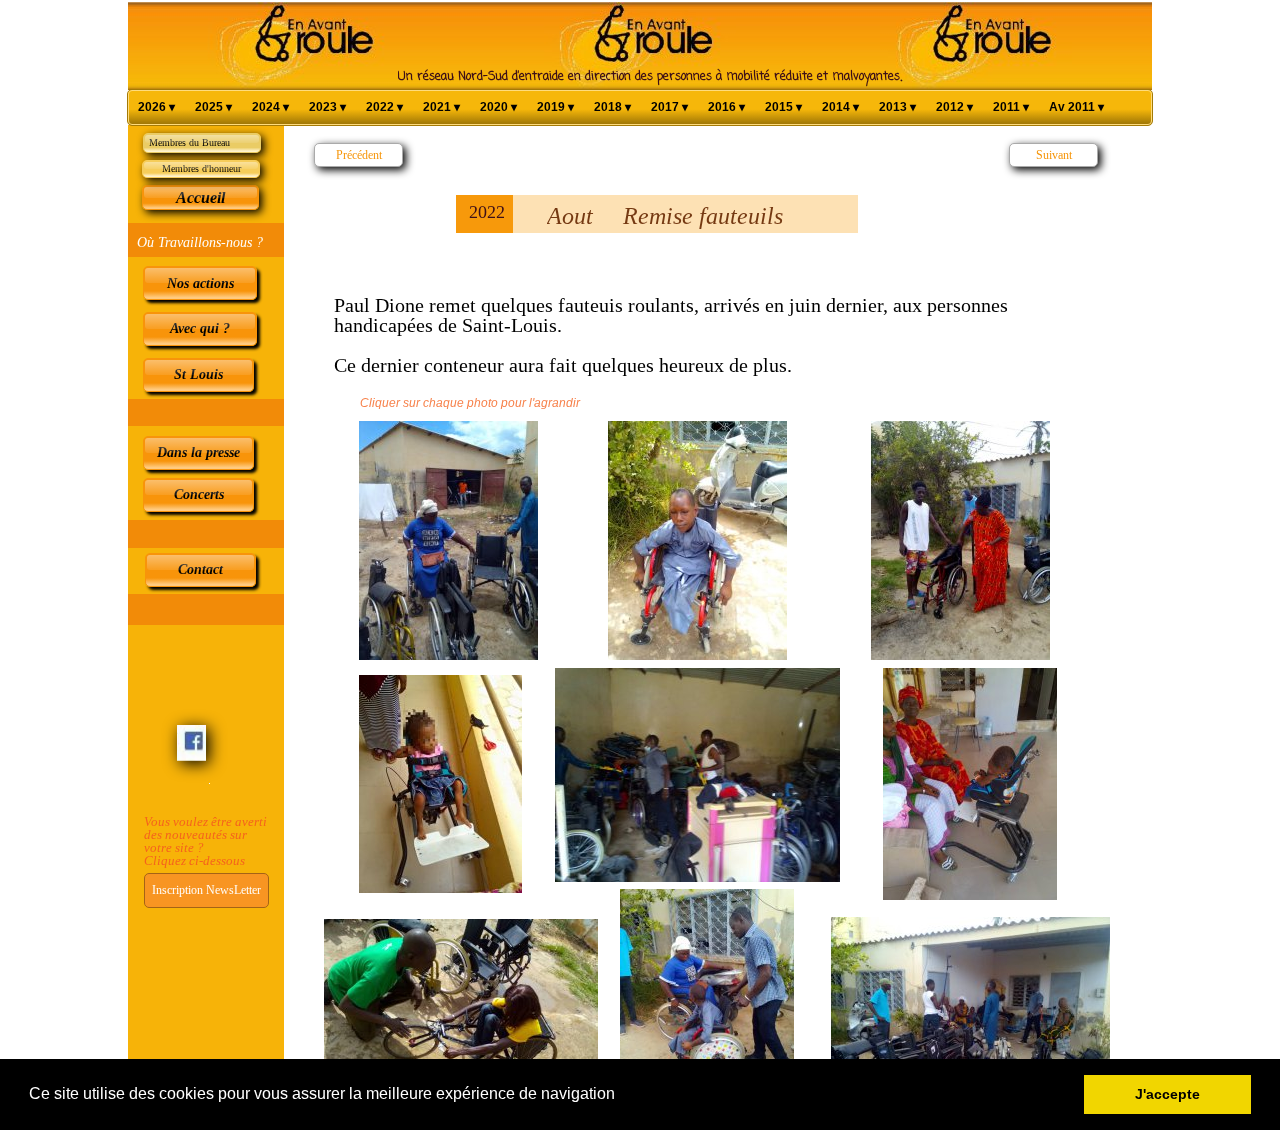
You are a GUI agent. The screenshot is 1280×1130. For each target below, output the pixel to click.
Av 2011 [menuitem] (1076, 107)
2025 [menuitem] (213, 107)
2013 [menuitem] (897, 107)
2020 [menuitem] (498, 107)
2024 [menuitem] (270, 107)
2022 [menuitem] (384, 107)
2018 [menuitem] (612, 107)
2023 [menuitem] (327, 107)
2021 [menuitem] (441, 107)
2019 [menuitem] (555, 107)
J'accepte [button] (1167, 1094)
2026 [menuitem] (156, 107)
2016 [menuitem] (726, 107)
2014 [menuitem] (840, 107)
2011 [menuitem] (1011, 107)
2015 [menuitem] (783, 107)
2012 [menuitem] (954, 107)
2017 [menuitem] (669, 107)
